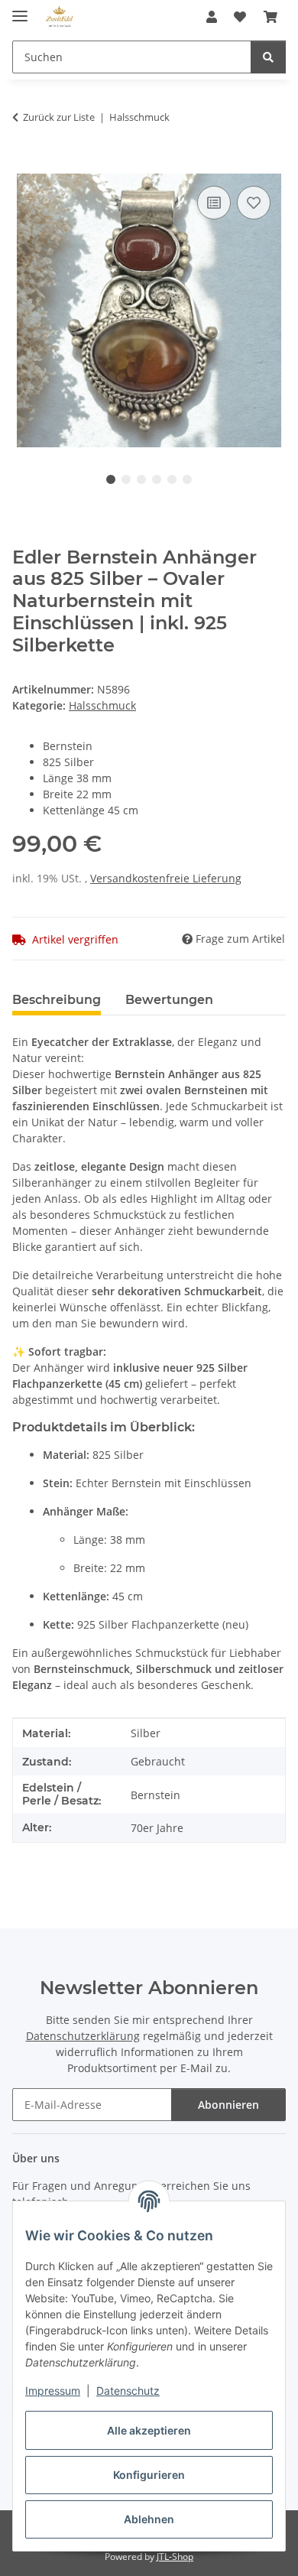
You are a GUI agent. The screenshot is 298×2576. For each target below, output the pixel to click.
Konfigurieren (149, 2475)
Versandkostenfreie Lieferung (166, 878)
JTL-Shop (175, 2557)
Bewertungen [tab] (169, 1000)
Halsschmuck (102, 705)
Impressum (53, 2391)
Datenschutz (128, 2391)
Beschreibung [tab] (57, 1000)
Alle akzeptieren (149, 2430)
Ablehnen (149, 2519)
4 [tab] (157, 479)
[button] (212, 17)
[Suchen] (268, 57)
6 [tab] (187, 479)
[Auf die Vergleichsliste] (214, 203)
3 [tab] (141, 479)
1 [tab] (111, 479)
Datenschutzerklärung (83, 2036)
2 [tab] (126, 479)
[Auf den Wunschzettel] (254, 203)
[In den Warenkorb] (24, 165)
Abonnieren (228, 2105)
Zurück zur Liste (59, 117)
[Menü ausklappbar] (20, 10)
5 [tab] (172, 479)
